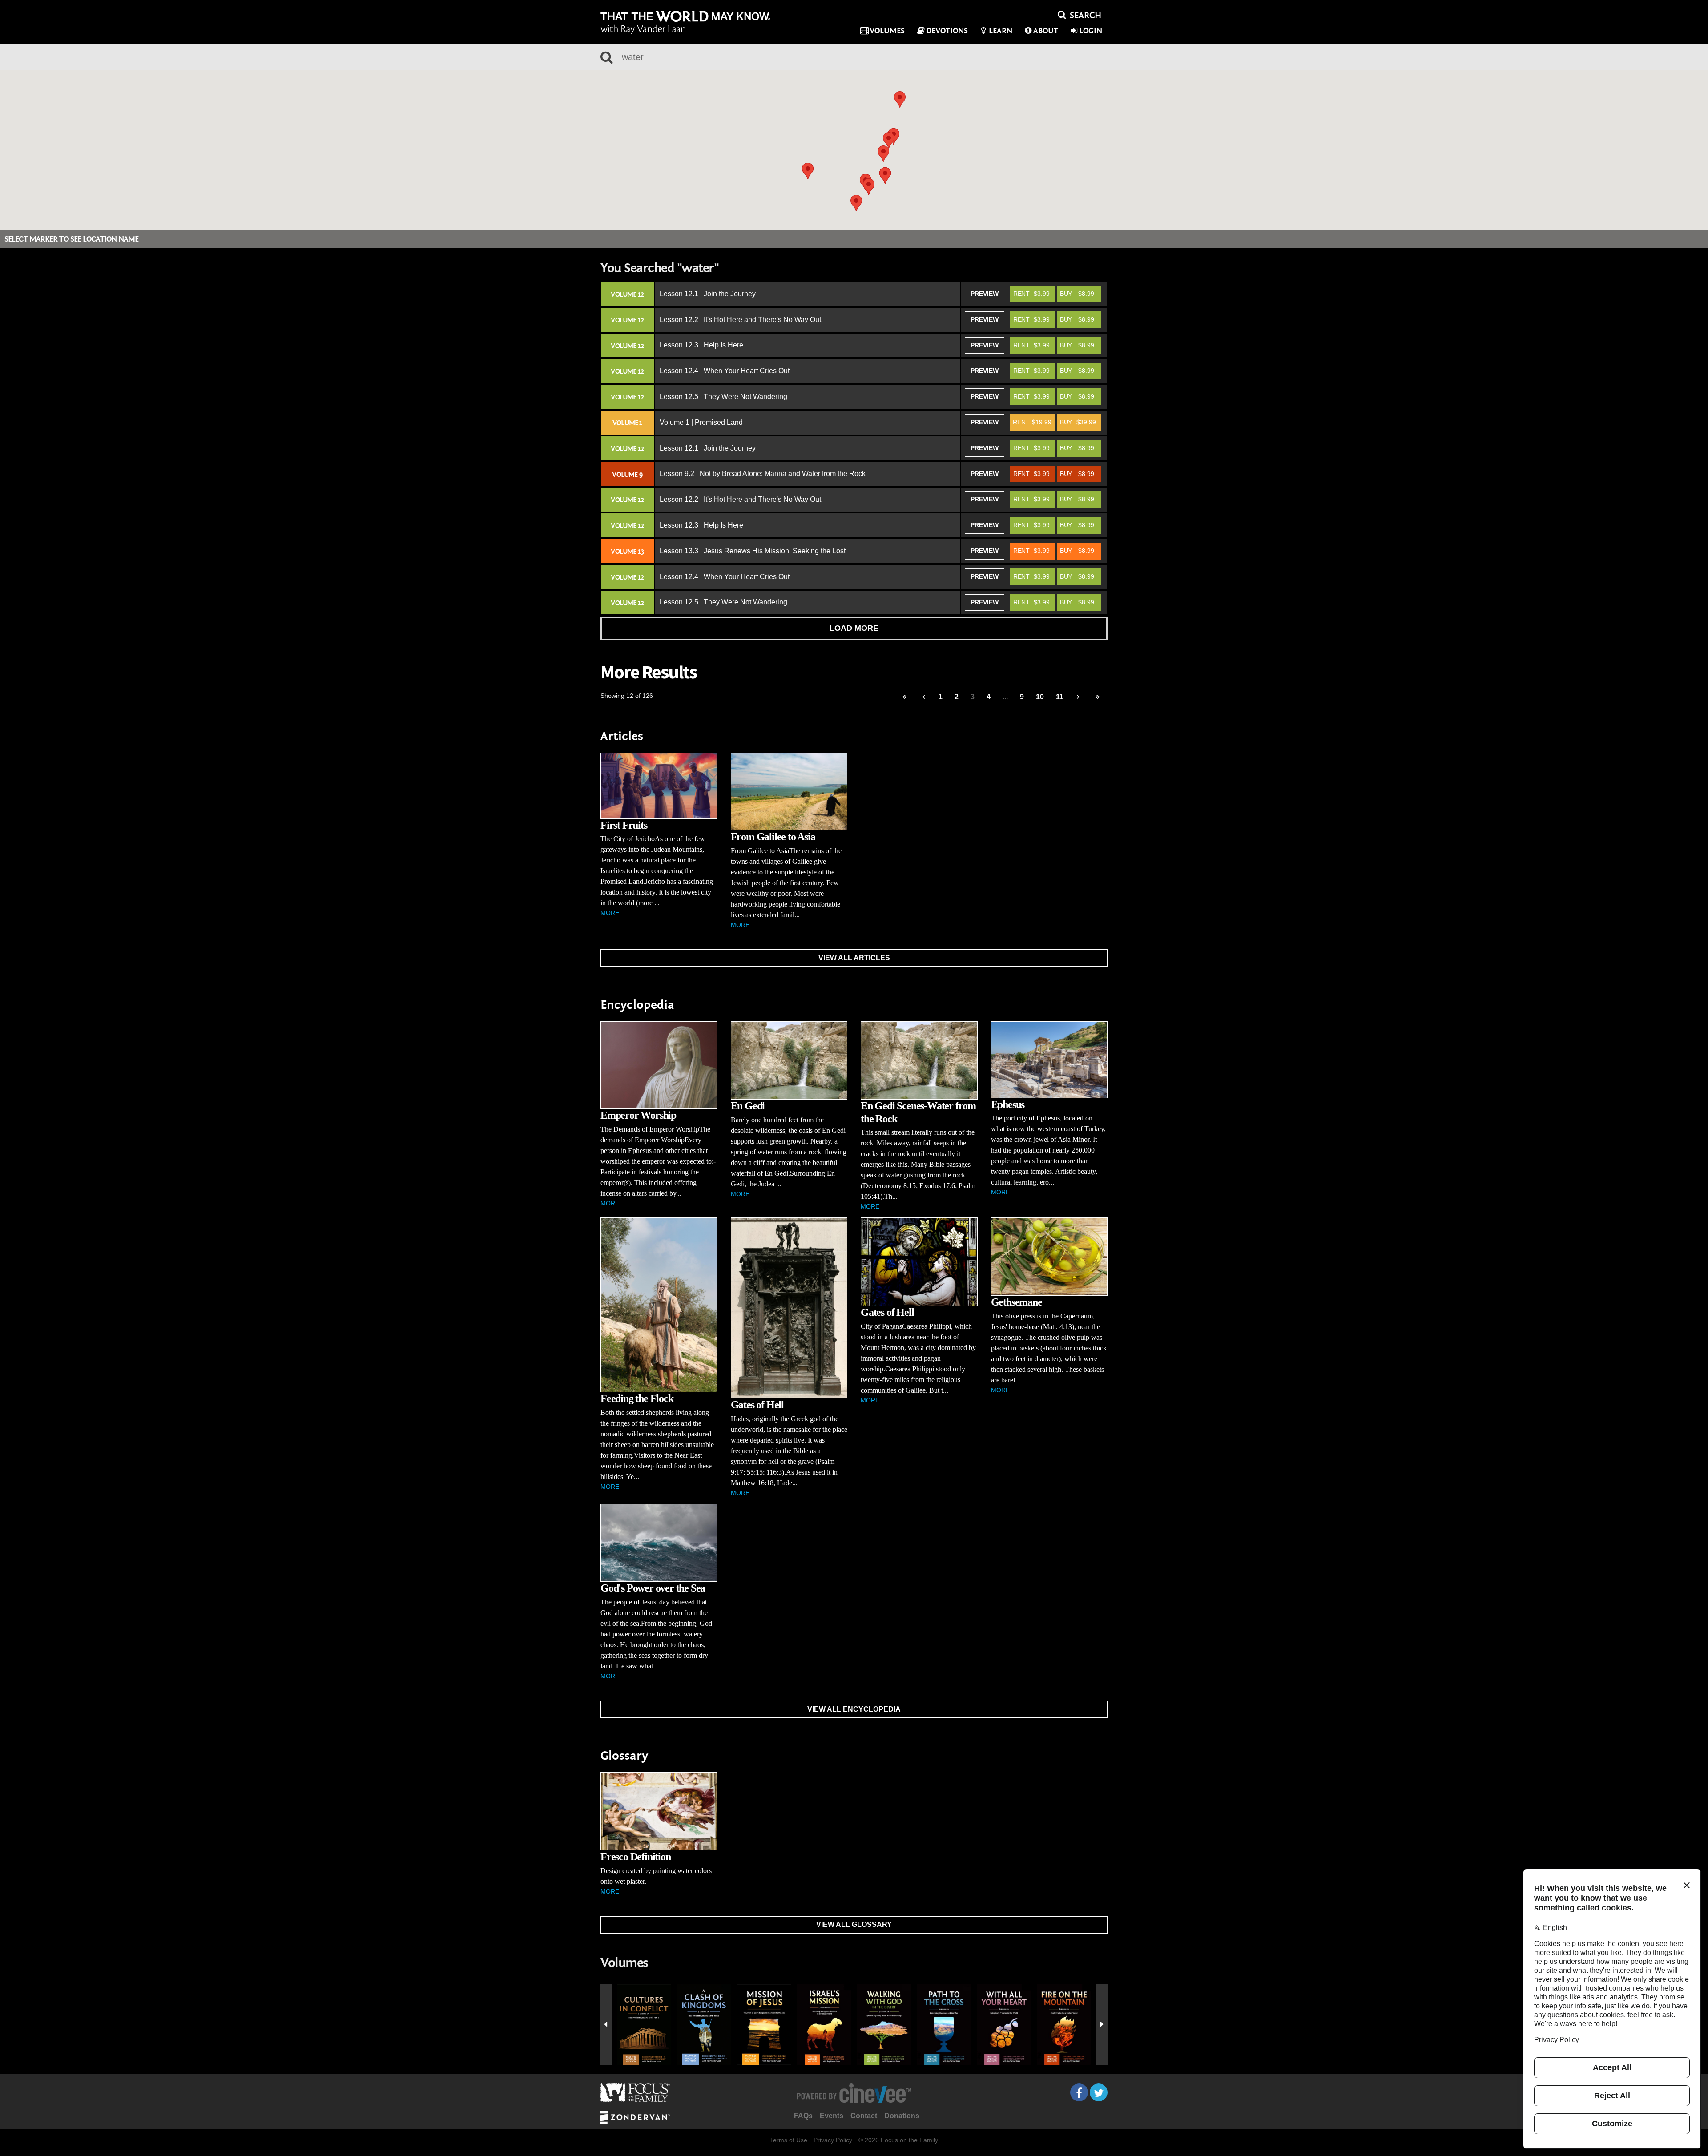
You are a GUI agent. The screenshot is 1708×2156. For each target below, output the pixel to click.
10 (1040, 697)
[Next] (1078, 697)
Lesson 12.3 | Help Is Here (701, 345)
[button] (883, 154)
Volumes (887, 31)
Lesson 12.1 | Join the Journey (708, 294)
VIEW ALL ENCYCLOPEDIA (854, 1709)
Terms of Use (789, 2140)
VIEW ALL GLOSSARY (854, 1924)
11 (1060, 697)
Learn (1001, 31)
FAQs (803, 2116)
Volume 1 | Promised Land (701, 422)
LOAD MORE (854, 628)
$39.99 (1078, 422)
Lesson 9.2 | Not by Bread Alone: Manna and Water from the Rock (763, 474)
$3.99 (1031, 294)
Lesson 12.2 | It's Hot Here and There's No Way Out (740, 320)
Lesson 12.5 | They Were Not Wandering (723, 397)
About (1046, 31)
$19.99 (1032, 422)
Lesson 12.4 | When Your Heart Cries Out (725, 371)
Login (1091, 31)
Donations (902, 2116)
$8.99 (1077, 294)
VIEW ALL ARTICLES (854, 958)
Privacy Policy (833, 2140)
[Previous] (904, 697)
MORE (610, 913)
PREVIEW (985, 294)
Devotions (947, 31)
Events (832, 2116)
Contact (864, 2116)
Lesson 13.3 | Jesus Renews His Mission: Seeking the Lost (753, 551)
